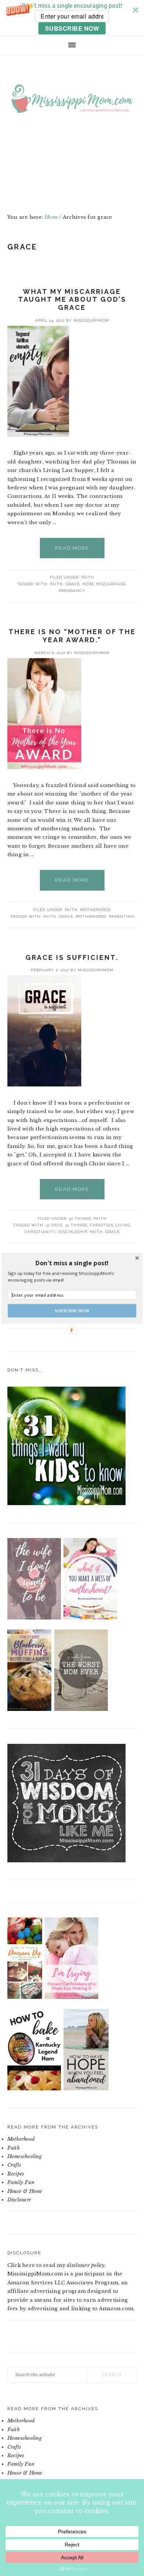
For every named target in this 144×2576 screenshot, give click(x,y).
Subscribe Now (72, 1311)
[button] (72, 1263)
